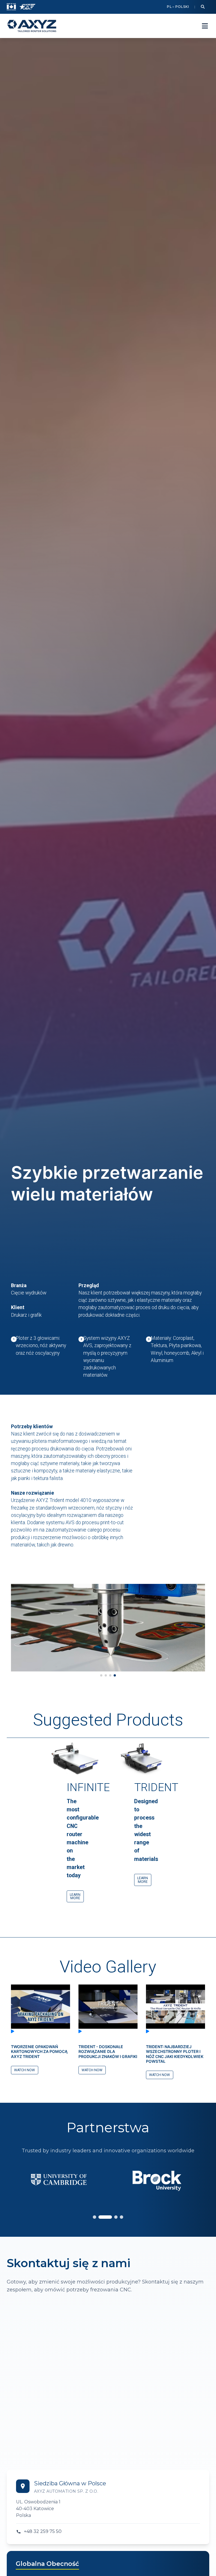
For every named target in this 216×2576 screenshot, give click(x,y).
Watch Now (24, 2070)
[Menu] (205, 26)
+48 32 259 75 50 (43, 2531)
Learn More (75, 1896)
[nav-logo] (32, 26)
